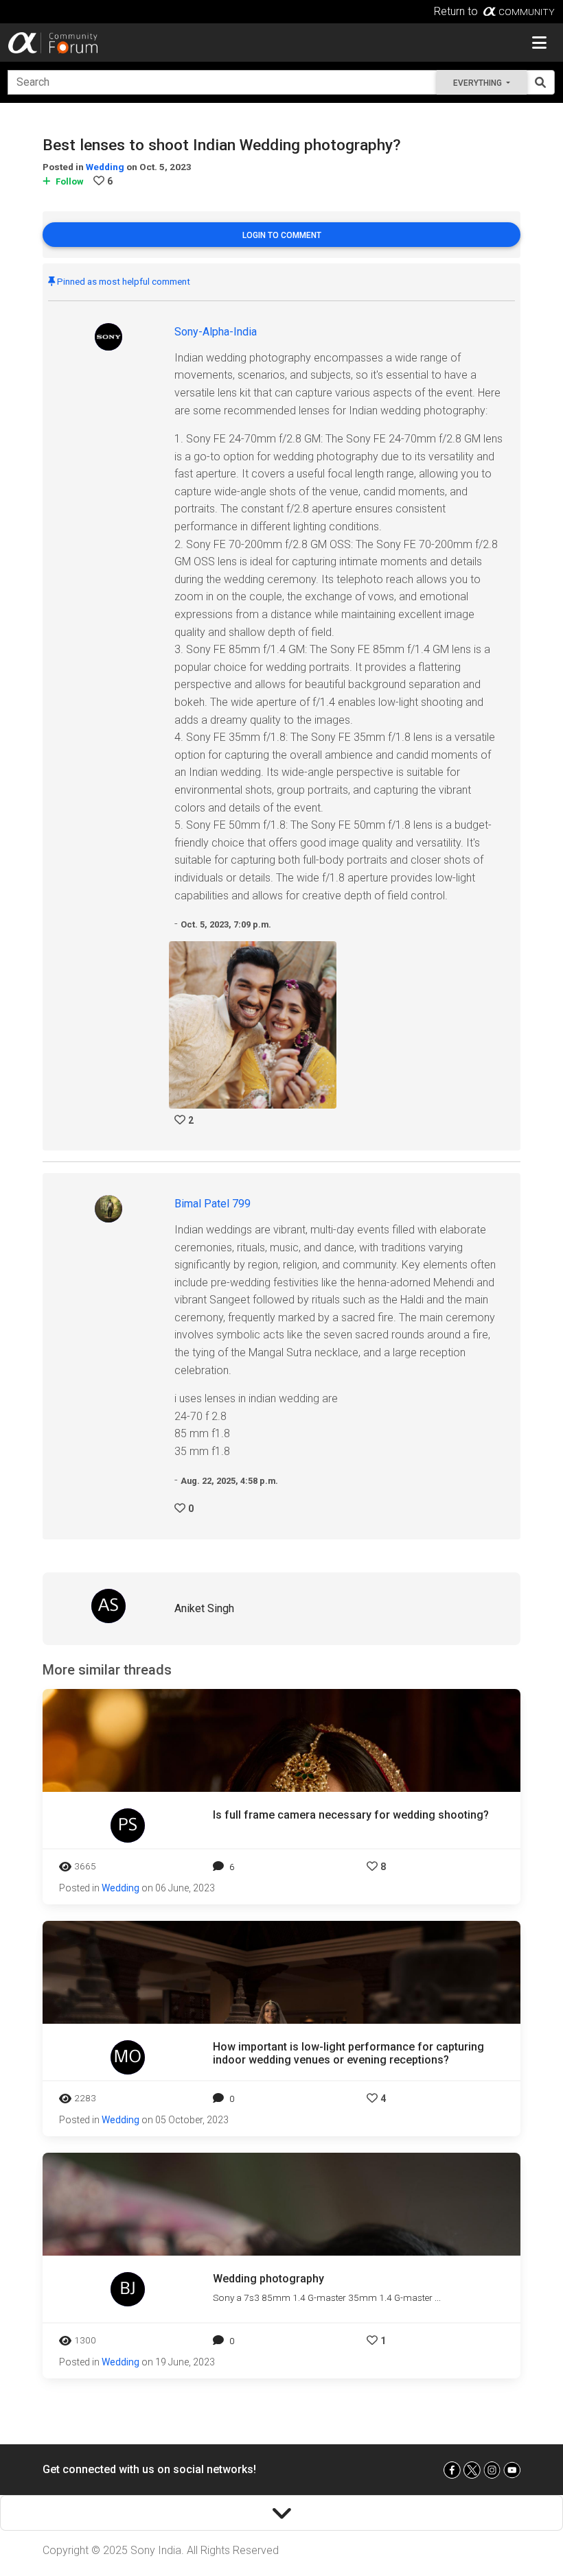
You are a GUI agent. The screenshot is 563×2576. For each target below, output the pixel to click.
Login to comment (282, 235)
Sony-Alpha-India (216, 332)
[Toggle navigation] (539, 43)
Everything (479, 83)
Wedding (105, 167)
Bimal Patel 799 (212, 1204)
